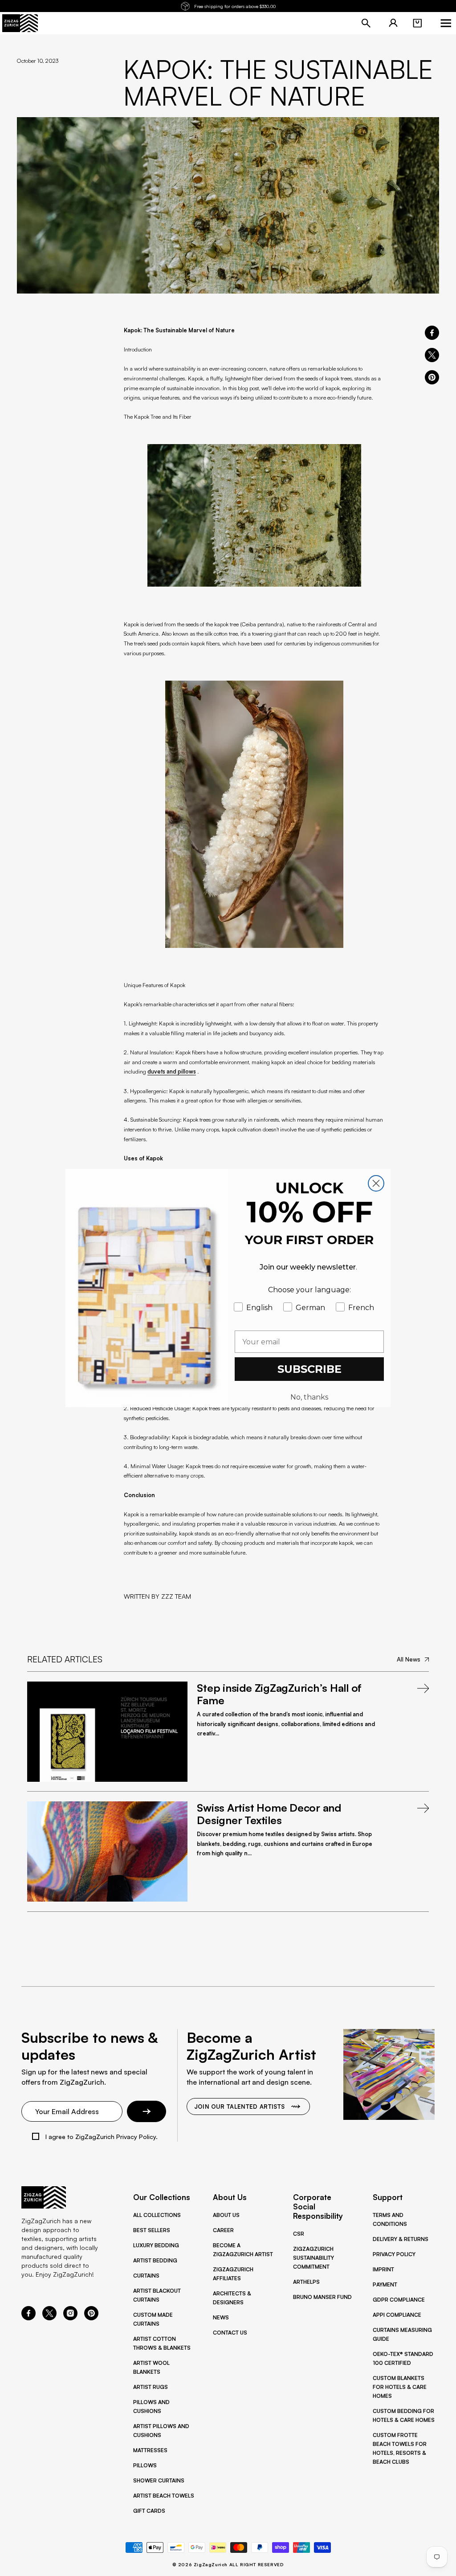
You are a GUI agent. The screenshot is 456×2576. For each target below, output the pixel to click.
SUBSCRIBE (309, 1369)
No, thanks (309, 1397)
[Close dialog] (376, 1183)
